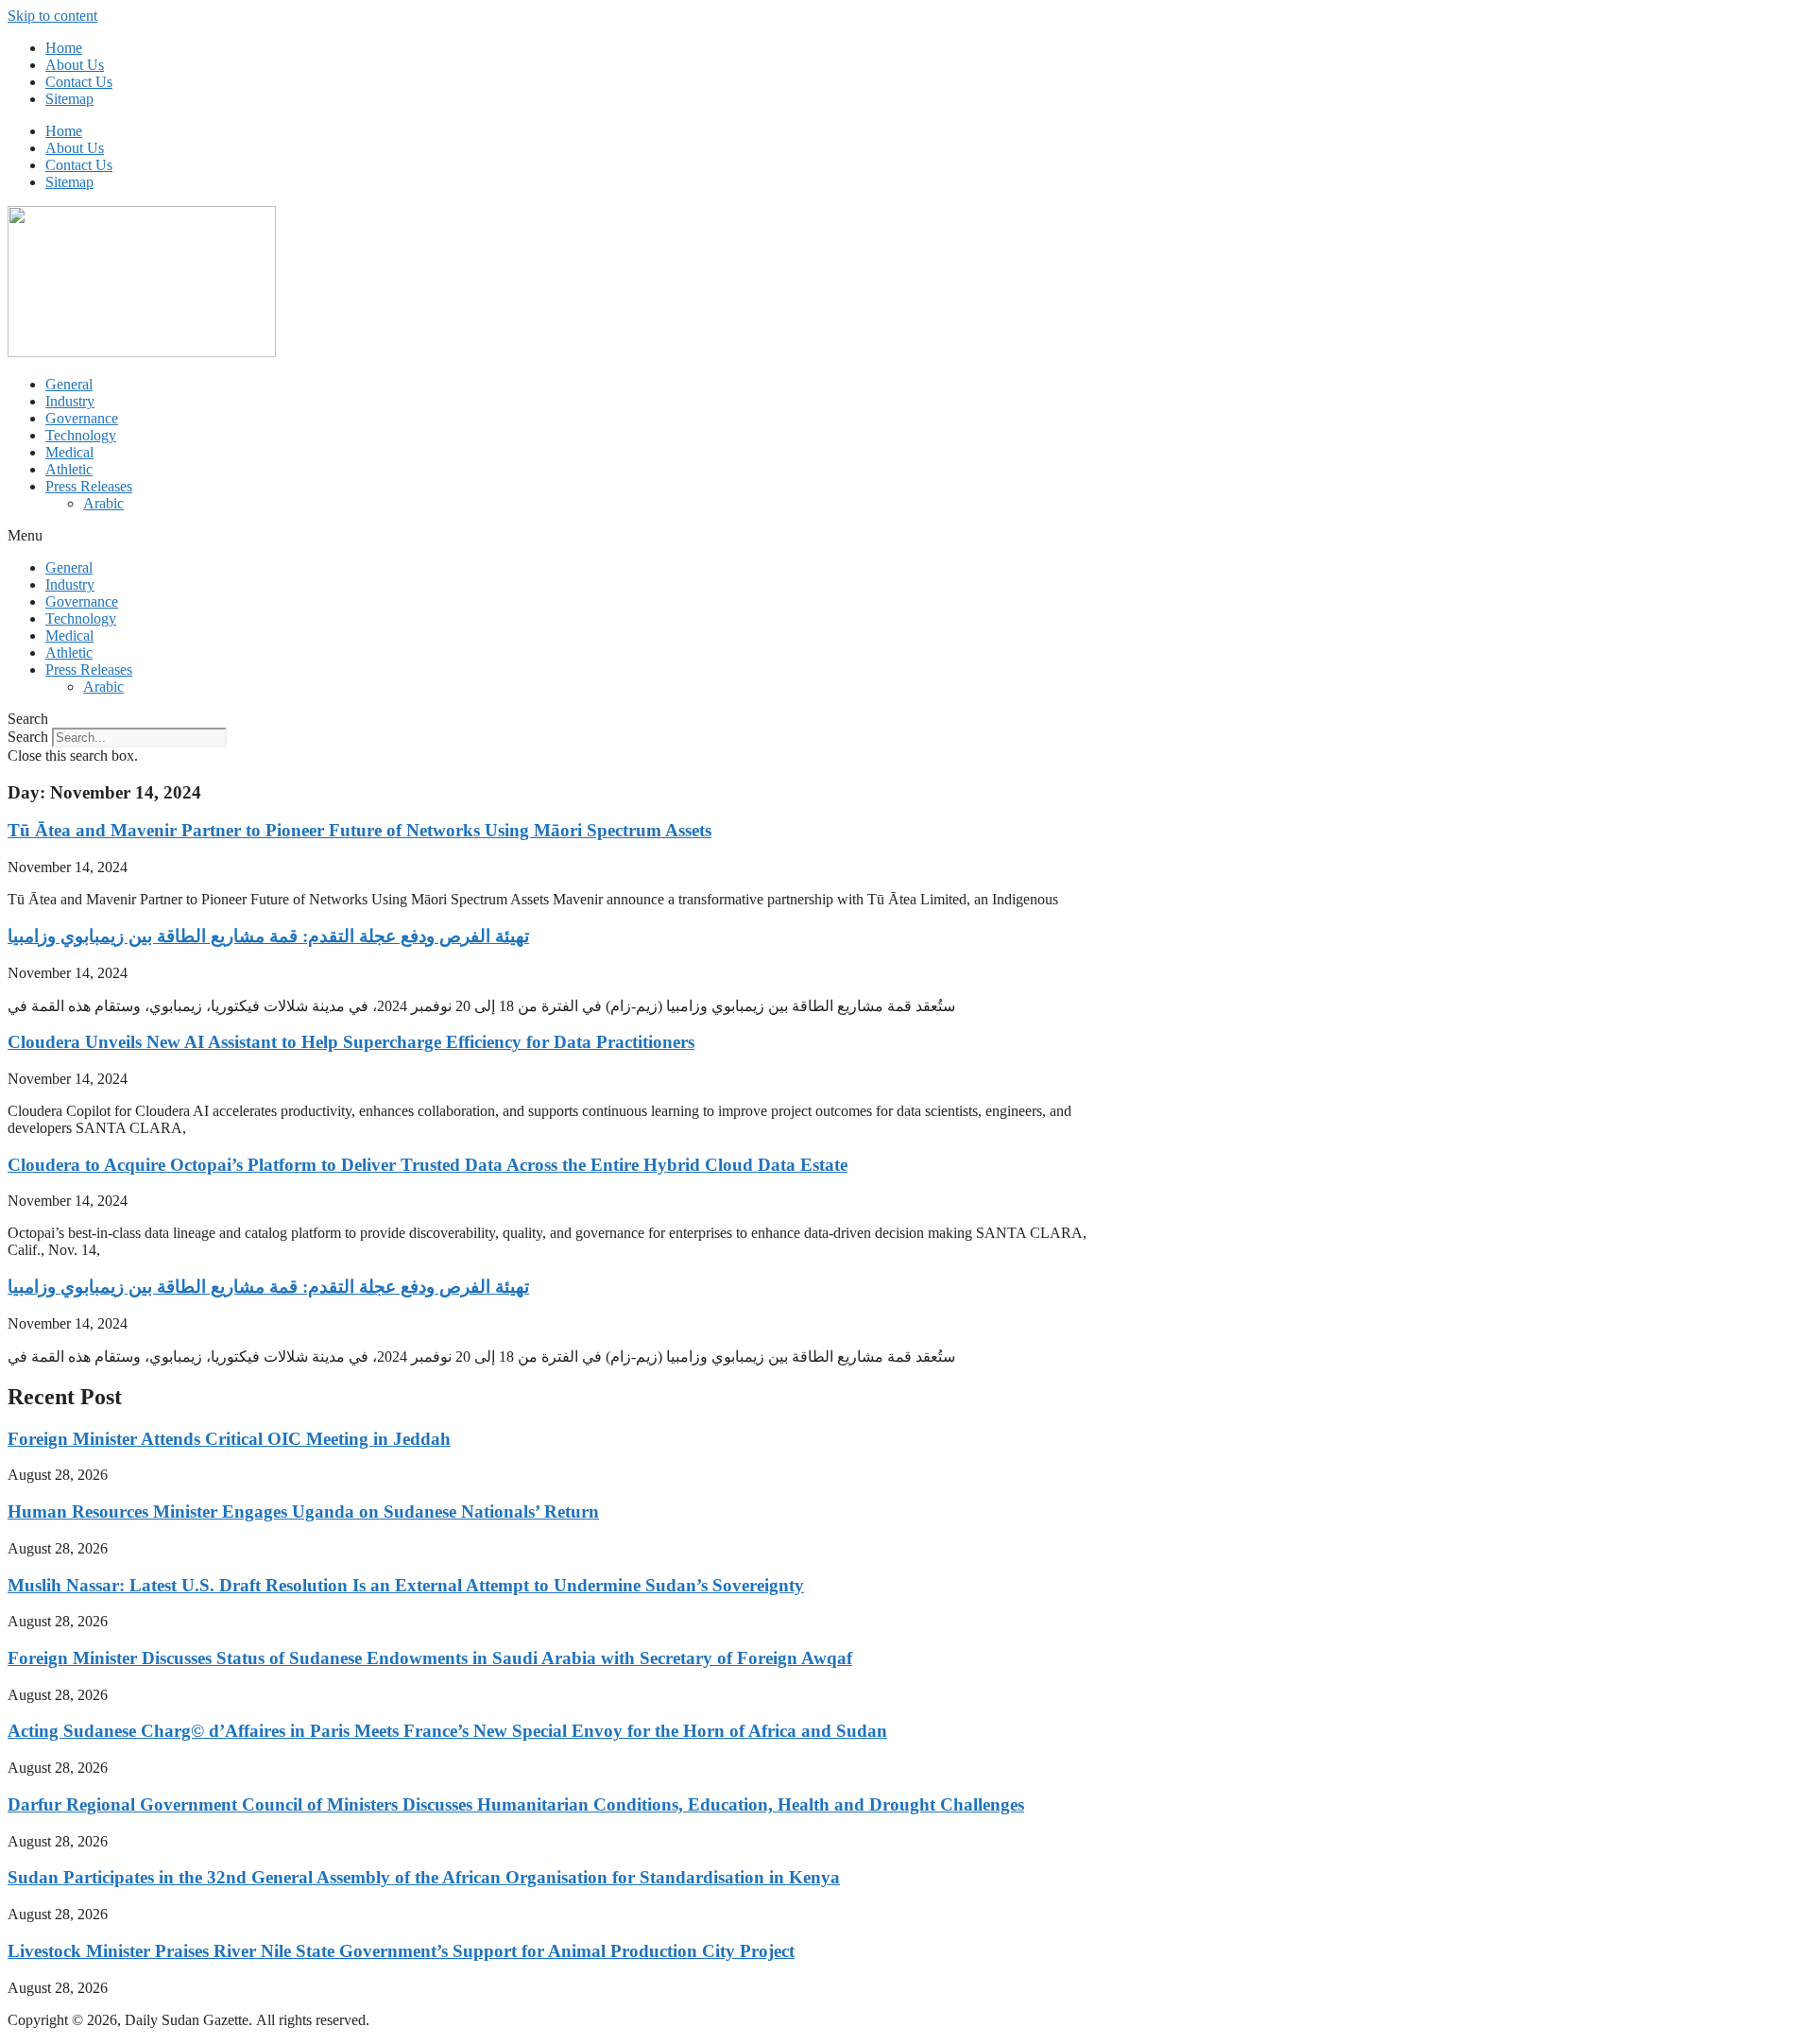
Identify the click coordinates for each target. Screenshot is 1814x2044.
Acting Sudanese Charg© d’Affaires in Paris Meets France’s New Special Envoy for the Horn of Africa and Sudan (447, 1731)
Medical (69, 452)
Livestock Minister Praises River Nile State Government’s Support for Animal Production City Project (401, 1951)
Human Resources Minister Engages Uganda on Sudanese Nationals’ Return (303, 1512)
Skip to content (52, 16)
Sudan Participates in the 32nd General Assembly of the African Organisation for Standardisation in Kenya (424, 1877)
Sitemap (69, 99)
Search (28, 737)
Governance (82, 418)
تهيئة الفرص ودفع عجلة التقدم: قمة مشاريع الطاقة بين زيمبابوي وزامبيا (268, 936)
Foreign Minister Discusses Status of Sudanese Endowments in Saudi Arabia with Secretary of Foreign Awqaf (430, 1658)
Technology (81, 435)
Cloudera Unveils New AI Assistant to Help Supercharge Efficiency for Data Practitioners (351, 1042)
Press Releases (89, 486)
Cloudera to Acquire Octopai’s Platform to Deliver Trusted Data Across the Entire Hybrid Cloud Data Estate (428, 1165)
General (69, 384)
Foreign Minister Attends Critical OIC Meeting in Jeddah (229, 1439)
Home (64, 48)
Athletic (69, 469)
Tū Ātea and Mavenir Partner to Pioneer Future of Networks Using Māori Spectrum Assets (359, 830)
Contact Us (79, 82)
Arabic (103, 503)
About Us (75, 65)
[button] (907, 536)
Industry (70, 401)
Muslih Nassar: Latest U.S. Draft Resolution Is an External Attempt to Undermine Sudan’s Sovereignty (406, 1585)
